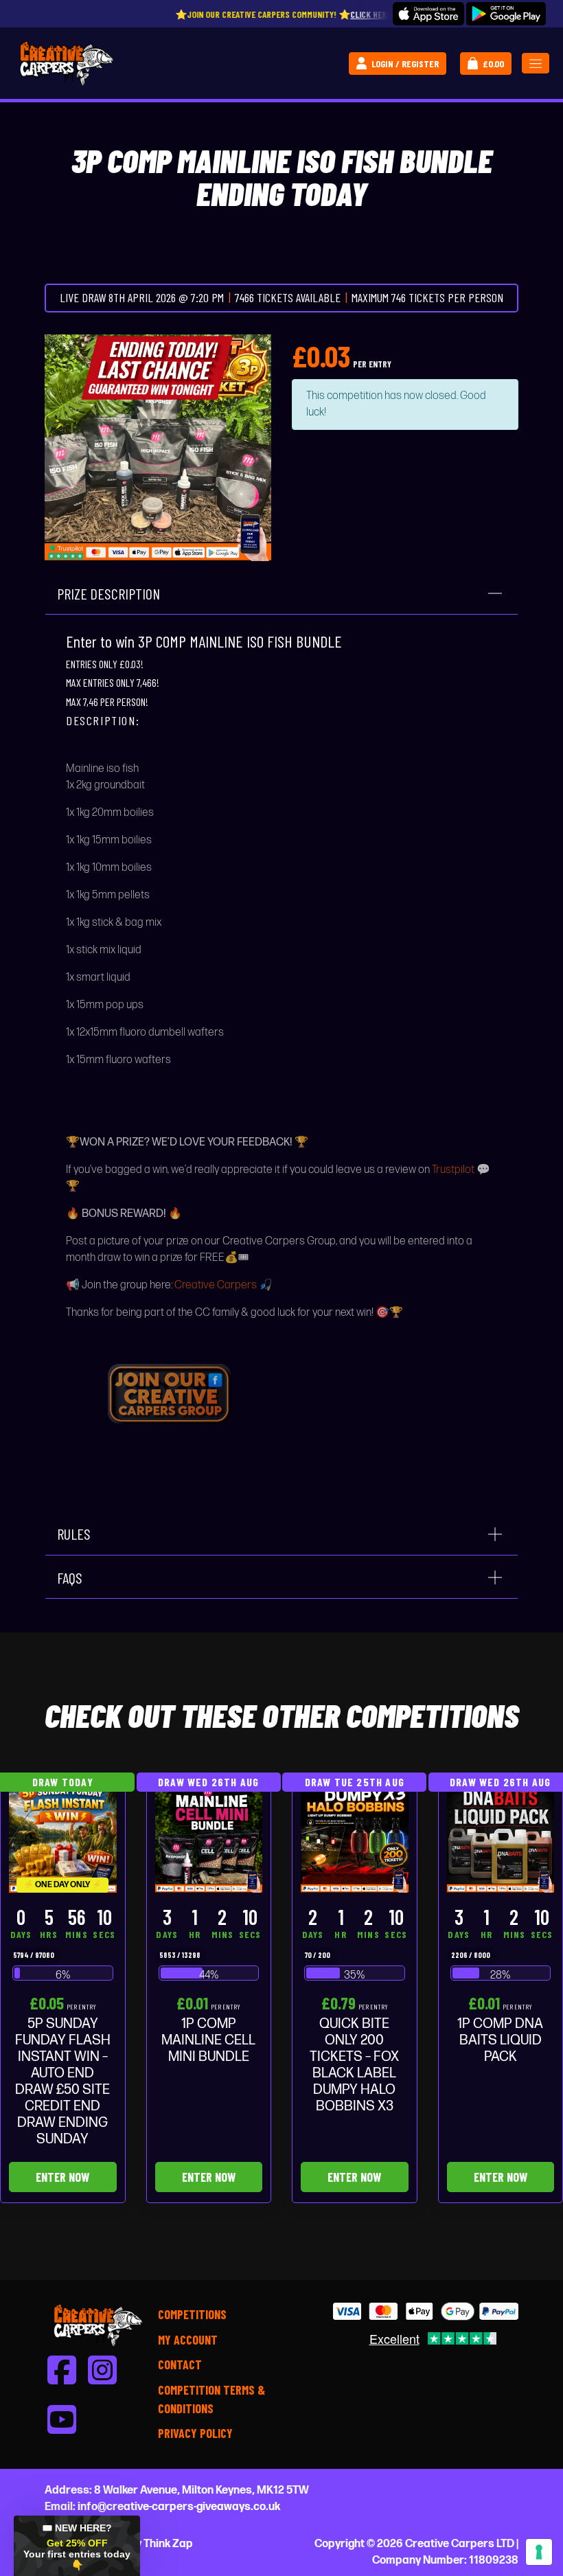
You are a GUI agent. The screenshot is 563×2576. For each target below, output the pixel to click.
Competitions (192, 2314)
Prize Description (108, 593)
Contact (180, 2364)
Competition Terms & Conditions (211, 2399)
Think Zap (168, 2544)
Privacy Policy (195, 2433)
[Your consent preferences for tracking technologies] (539, 2552)
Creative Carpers (216, 1285)
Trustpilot (453, 1170)
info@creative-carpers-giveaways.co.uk (179, 2507)
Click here (294, 14)
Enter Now (62, 2177)
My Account (188, 2340)
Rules (74, 1534)
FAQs (70, 1577)
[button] (77, 2546)
